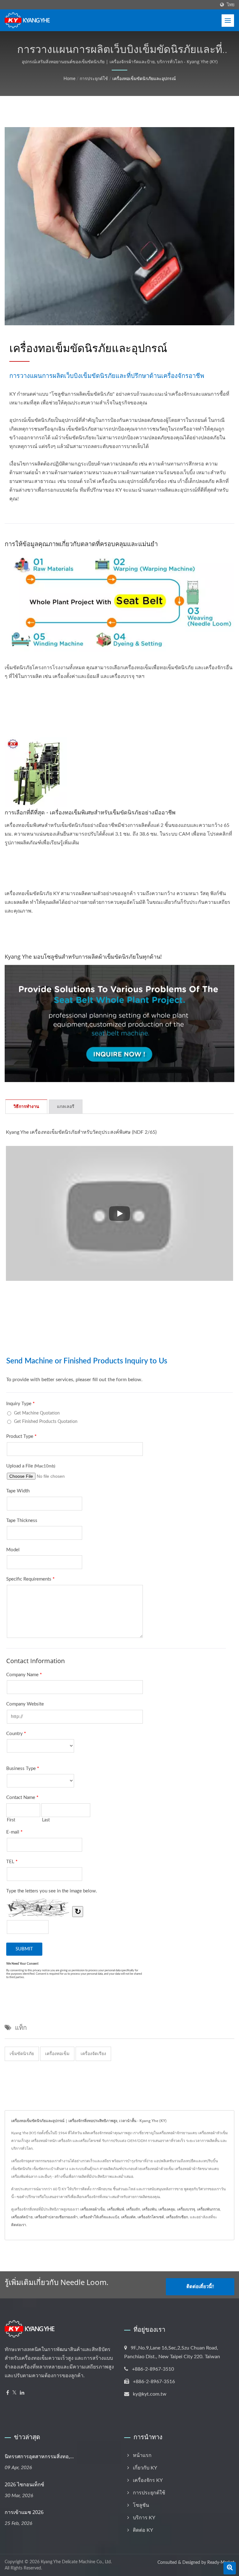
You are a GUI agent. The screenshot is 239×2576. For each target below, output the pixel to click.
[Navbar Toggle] (228, 21)
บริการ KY (144, 2518)
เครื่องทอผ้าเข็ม (93, 2209)
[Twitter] (14, 2393)
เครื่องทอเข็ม (57, 2054)
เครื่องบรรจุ (186, 2209)
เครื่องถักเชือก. (177, 2217)
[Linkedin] (22, 2393)
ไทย (231, 5)
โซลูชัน (141, 2505)
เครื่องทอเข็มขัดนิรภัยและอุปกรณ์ (144, 79)
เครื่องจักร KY (148, 2480)
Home (69, 79)
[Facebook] (8, 2393)
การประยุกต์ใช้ (94, 79)
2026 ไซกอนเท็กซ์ (24, 2484)
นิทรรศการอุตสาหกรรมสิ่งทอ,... (39, 2456)
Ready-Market (221, 2563)
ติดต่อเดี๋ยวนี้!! (200, 2287)
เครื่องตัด (128, 2217)
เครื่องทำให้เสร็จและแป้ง (99, 2217)
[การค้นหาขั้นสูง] (230, 2568)
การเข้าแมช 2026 (24, 2512)
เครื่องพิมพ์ (116, 2209)
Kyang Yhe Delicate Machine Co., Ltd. (76, 2562)
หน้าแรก (142, 2455)
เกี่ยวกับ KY (145, 2468)
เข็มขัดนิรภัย (22, 2054)
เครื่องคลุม (167, 2209)
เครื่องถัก (133, 2209)
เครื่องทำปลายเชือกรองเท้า (56, 2217)
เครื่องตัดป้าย (22, 2217)
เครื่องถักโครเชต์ (151, 2217)
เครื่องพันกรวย (209, 2209)
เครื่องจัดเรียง (93, 2054)
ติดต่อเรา (19, 2225)
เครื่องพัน (149, 2209)
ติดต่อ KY (143, 2530)
